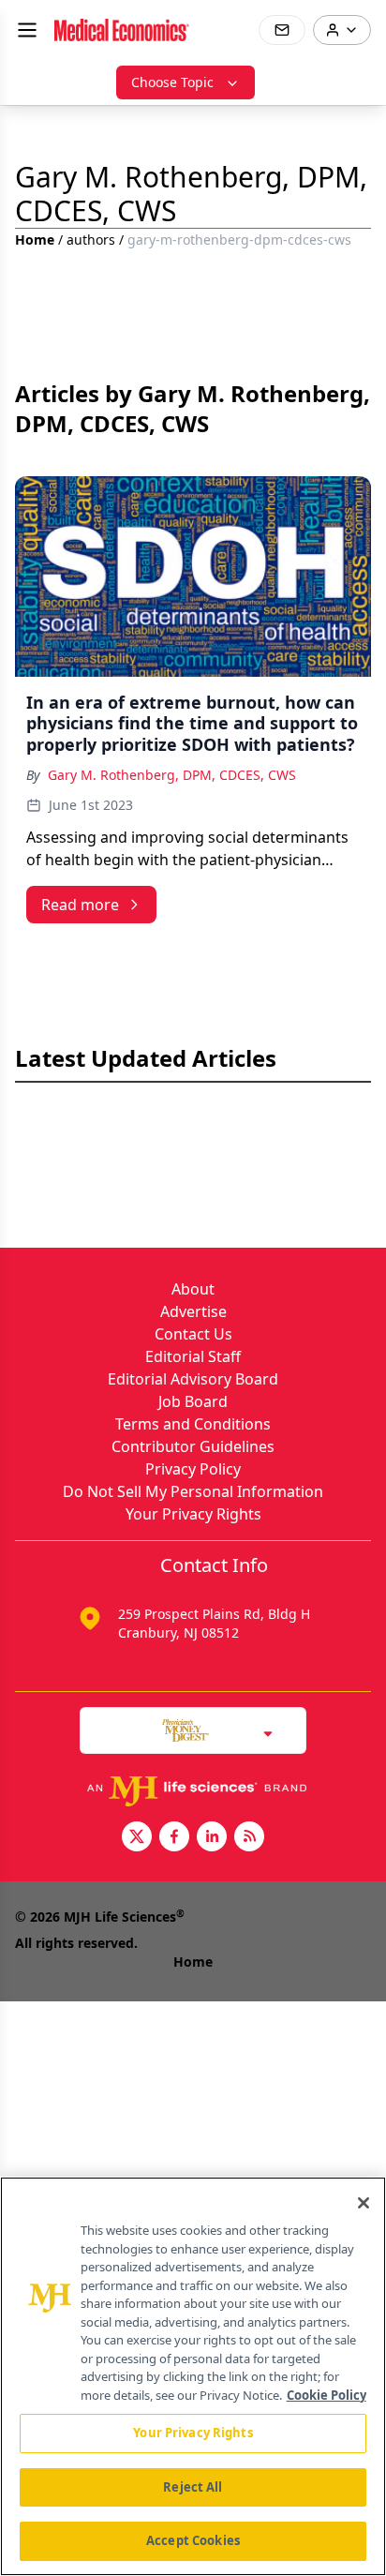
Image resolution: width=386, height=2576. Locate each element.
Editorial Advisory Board (193, 1379)
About (193, 1289)
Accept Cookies (193, 2540)
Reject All (193, 2487)
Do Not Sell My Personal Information (193, 1491)
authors (91, 240)
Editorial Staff (193, 1356)
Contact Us (193, 1334)
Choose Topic (172, 82)
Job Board (193, 1401)
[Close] (364, 2203)
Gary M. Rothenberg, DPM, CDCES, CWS (172, 775)
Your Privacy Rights (193, 1514)
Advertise (193, 1311)
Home (35, 240)
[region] (193, 2376)
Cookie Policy (327, 2395)
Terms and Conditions (193, 1424)
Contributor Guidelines (193, 1446)
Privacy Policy (193, 1469)
